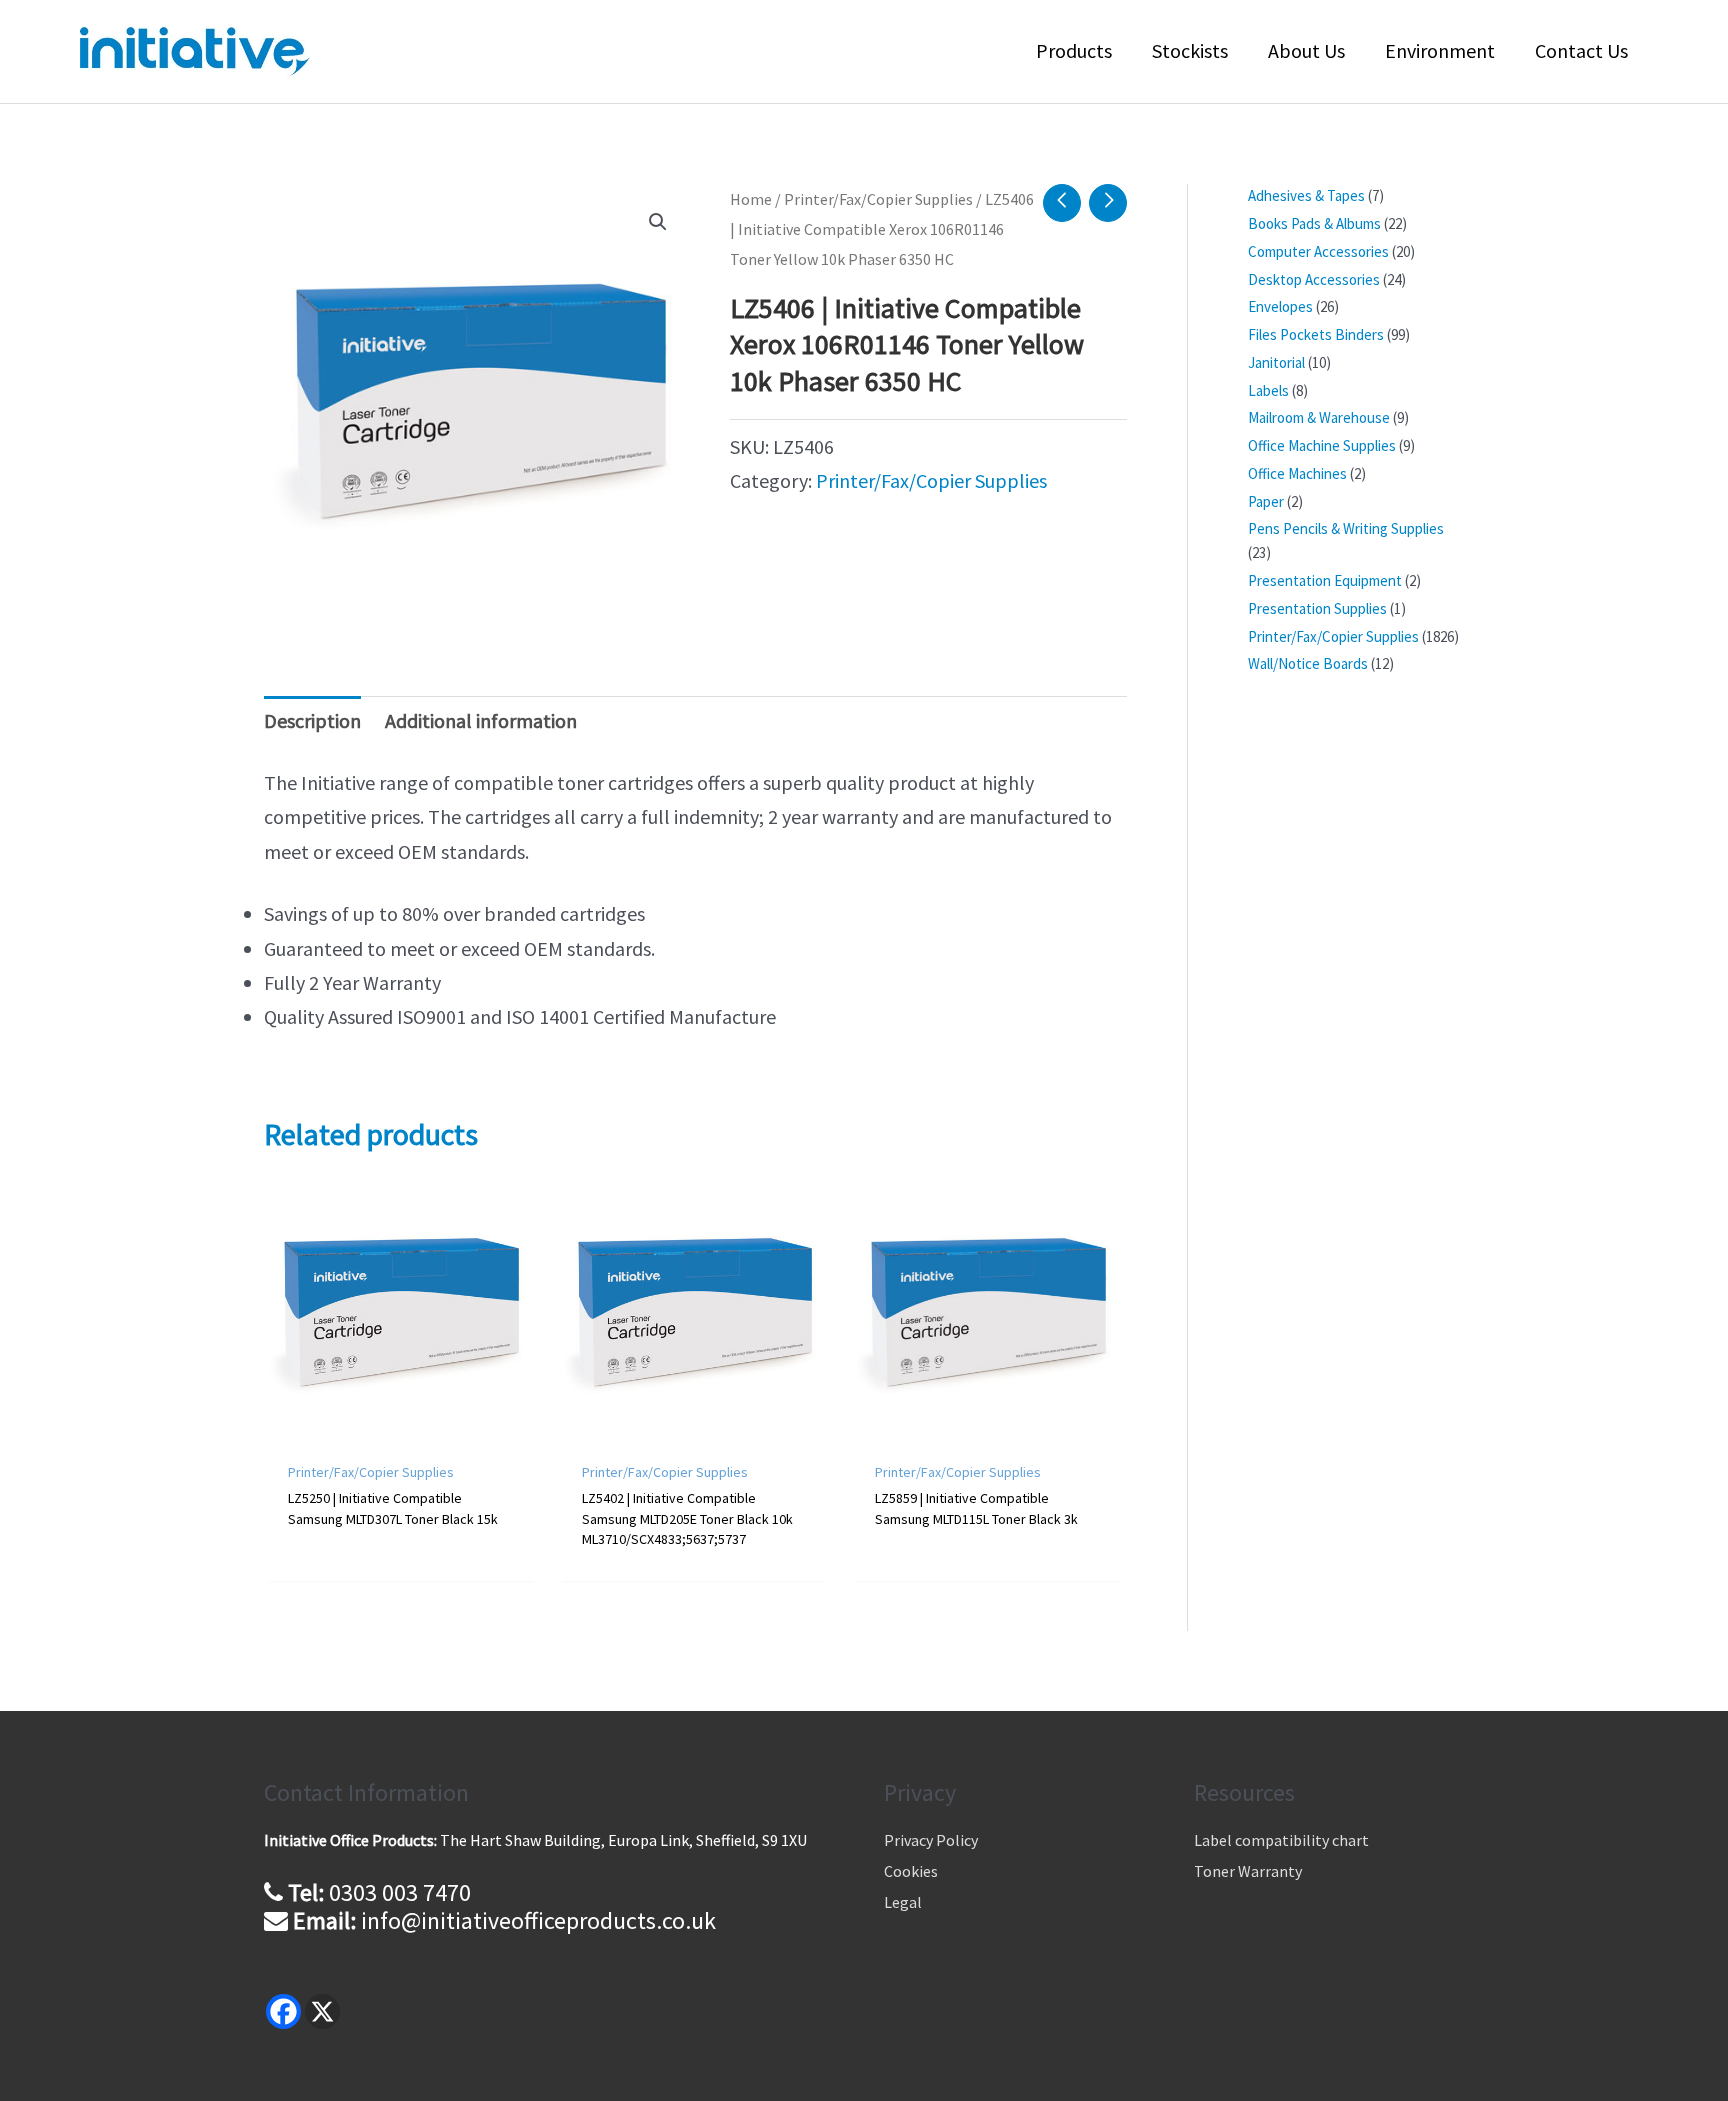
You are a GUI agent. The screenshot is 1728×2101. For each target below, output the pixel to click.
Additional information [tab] (481, 720)
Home (751, 199)
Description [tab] (312, 720)
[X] (322, 2011)
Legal (903, 1902)
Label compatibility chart (1281, 1840)
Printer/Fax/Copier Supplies (878, 199)
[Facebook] (283, 2011)
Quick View (401, 1422)
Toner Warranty (1248, 1871)
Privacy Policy (931, 1840)
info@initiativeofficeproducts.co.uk (538, 1920)
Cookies (911, 1871)
